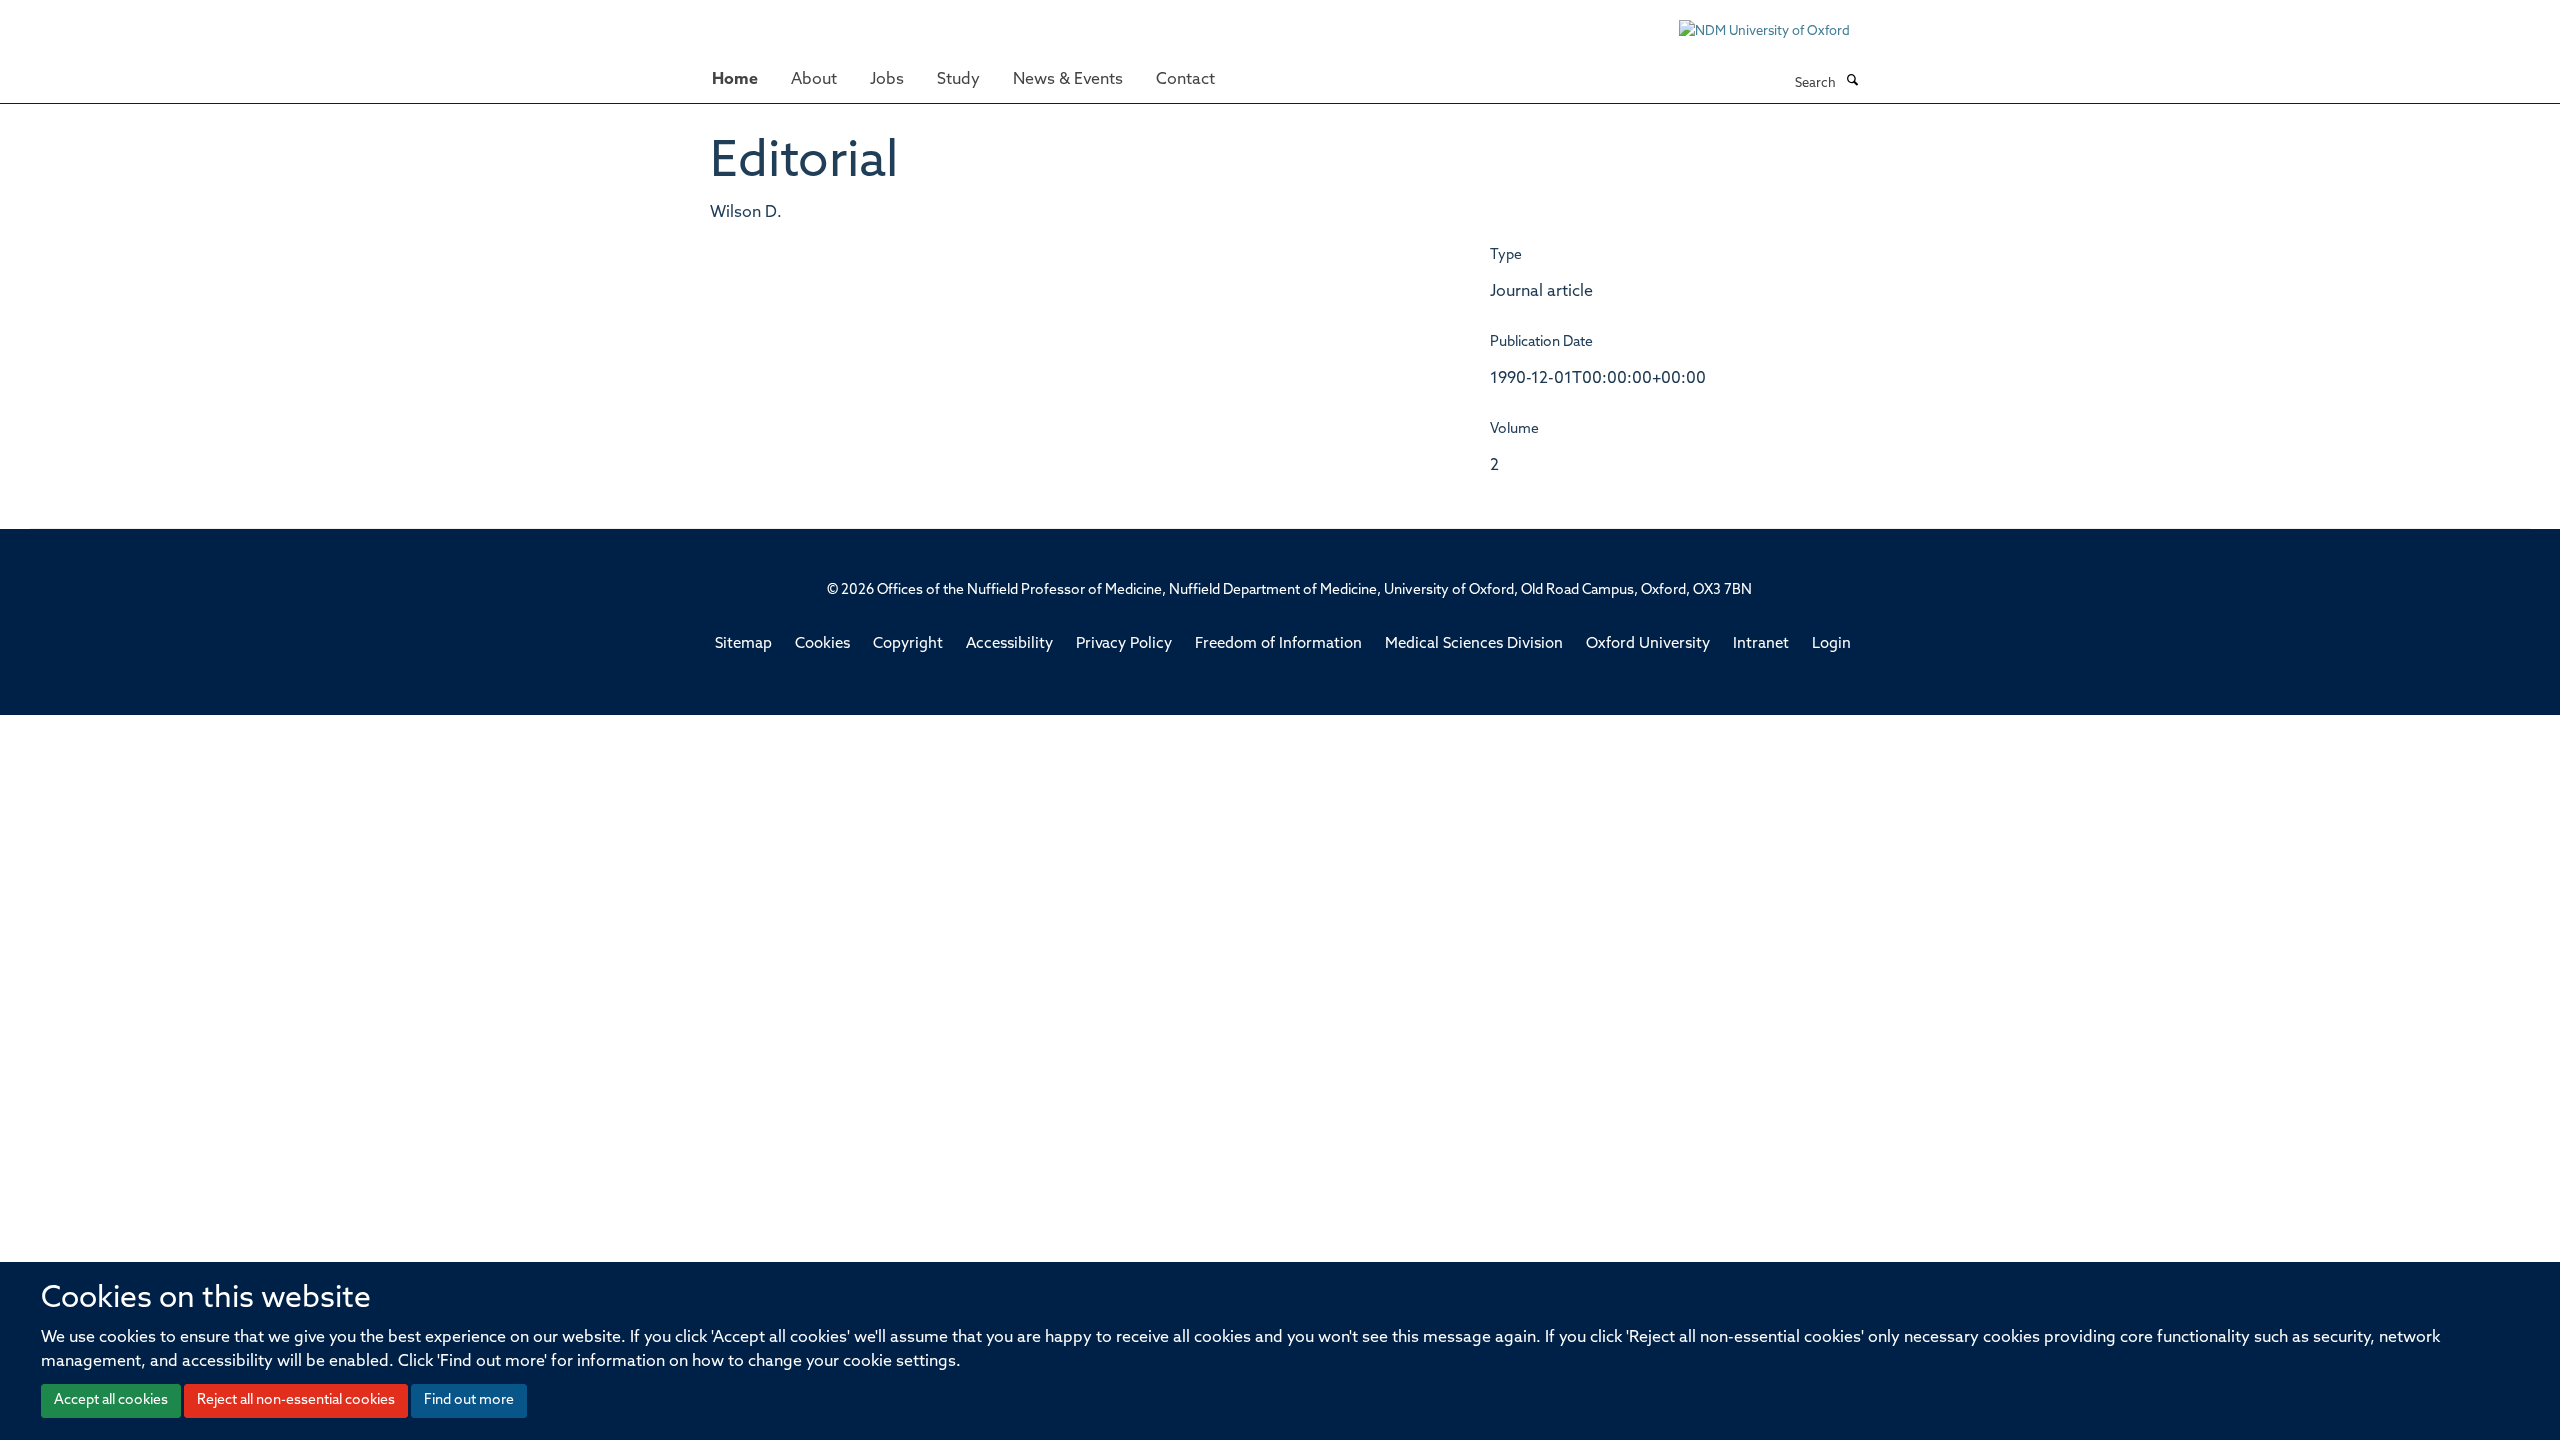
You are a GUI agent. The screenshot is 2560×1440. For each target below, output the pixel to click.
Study (958, 80)
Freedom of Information (1278, 644)
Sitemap (743, 644)
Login (1831, 644)
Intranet (1761, 644)
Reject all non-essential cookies (296, 1400)
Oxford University (1648, 644)
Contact (1185, 80)
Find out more (469, 1400)
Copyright (908, 644)
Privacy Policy (1124, 644)
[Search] (1852, 82)
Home (735, 80)
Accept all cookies (111, 1400)
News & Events (1068, 80)
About (814, 80)
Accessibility (1009, 644)
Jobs (887, 80)
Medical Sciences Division (1474, 644)
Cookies (822, 644)
